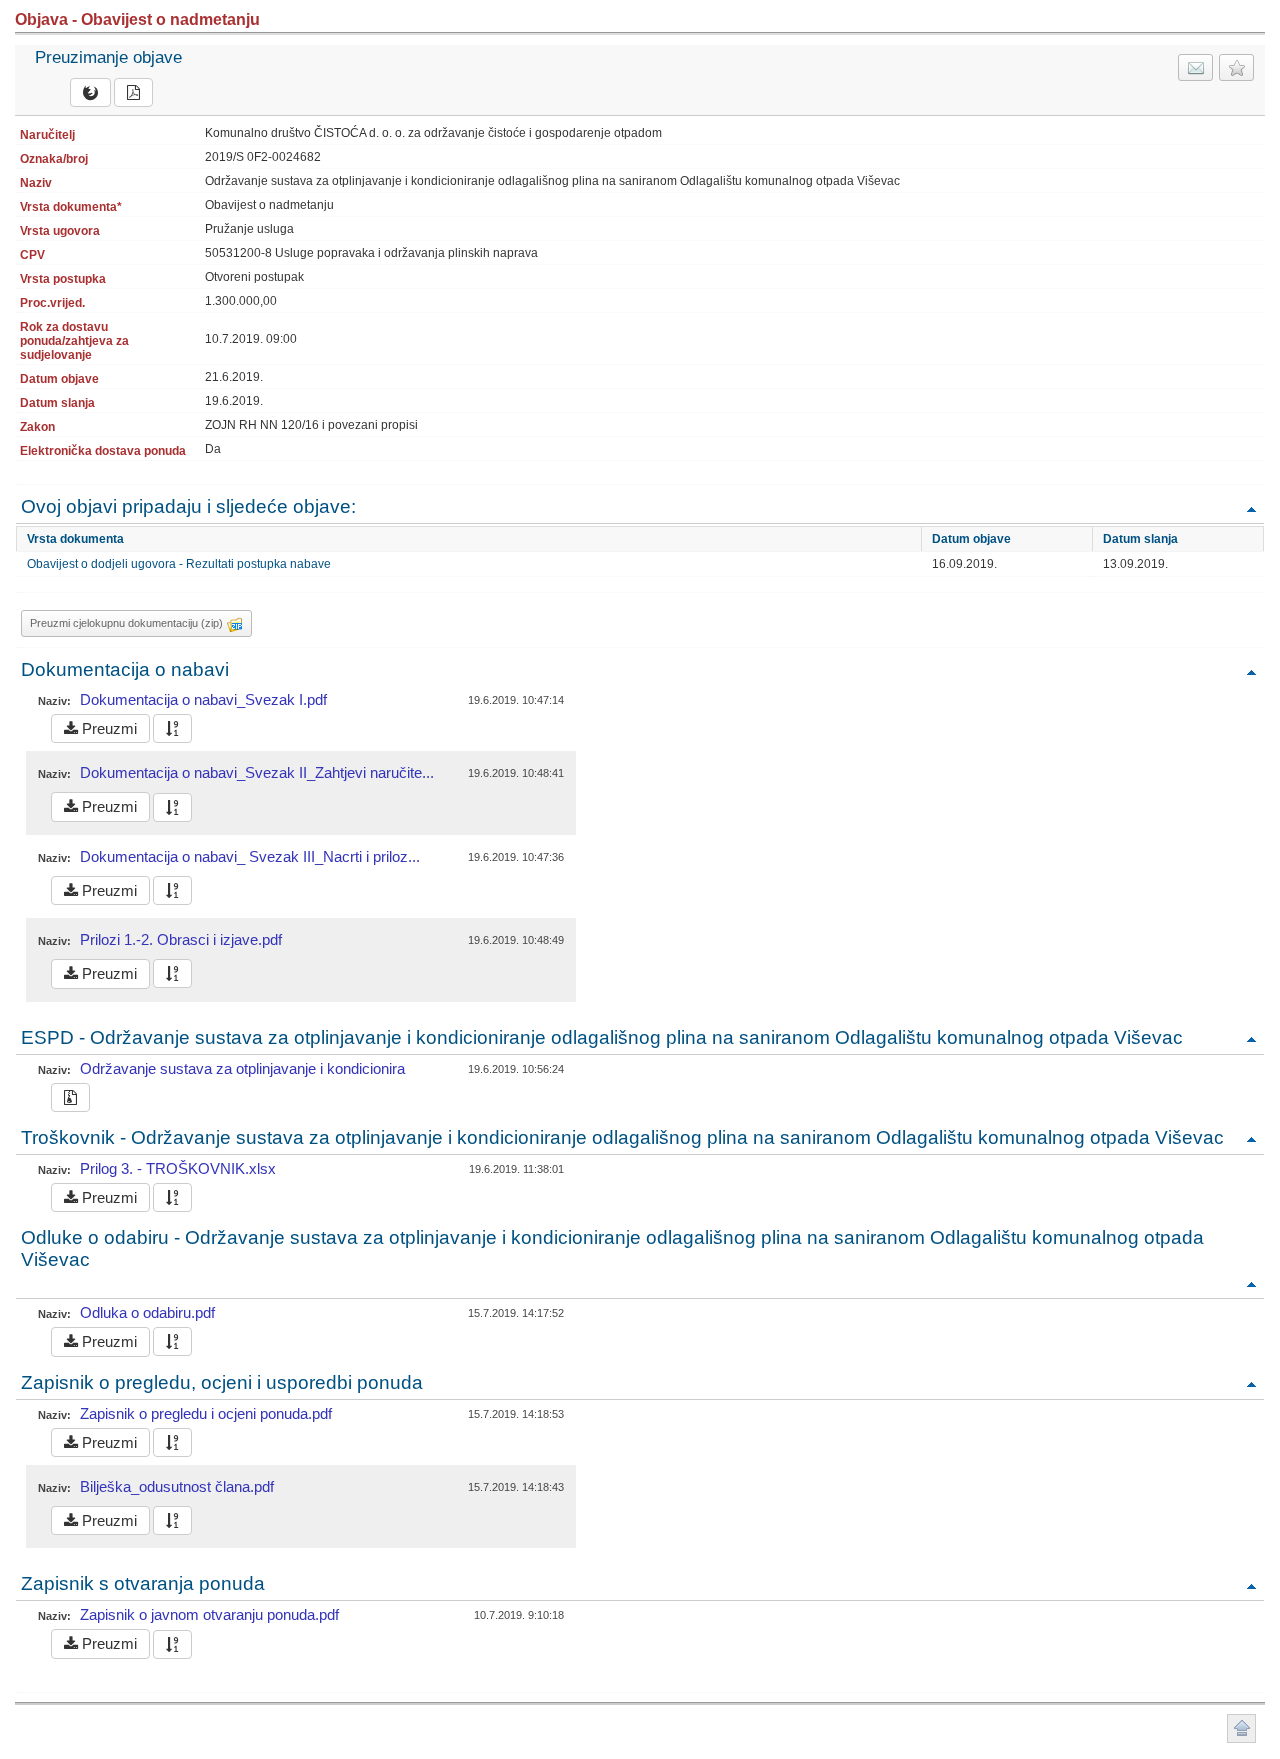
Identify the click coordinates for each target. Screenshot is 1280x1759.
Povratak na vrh (1251, 508)
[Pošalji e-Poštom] (1195, 67)
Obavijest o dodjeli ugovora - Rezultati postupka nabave (179, 564)
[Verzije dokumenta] (172, 728)
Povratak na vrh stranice (1241, 1728)
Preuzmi (107, 728)
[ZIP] (70, 1097)
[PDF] (133, 92)
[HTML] (90, 92)
